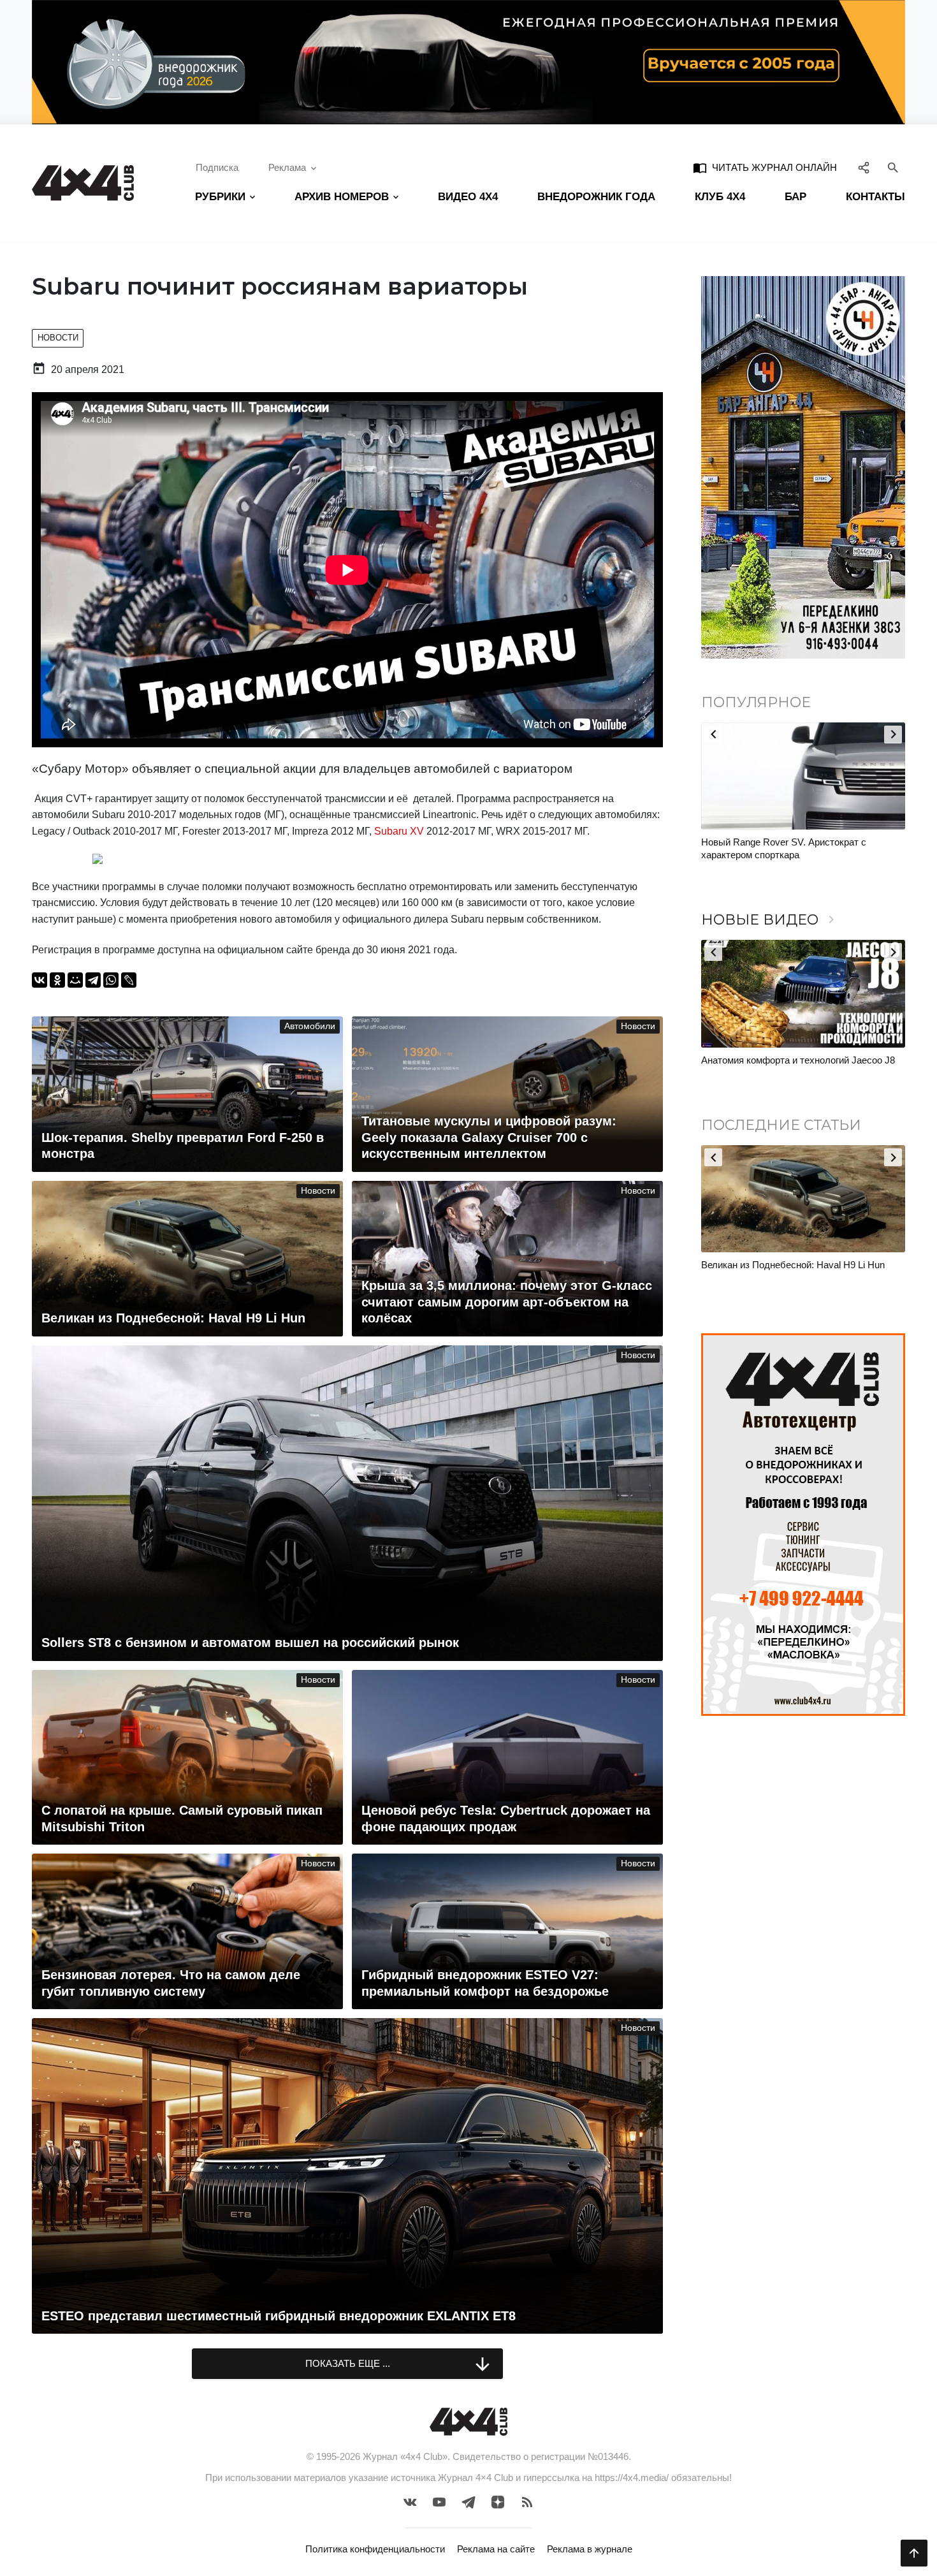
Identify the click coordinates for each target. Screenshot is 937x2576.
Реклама (287, 167)
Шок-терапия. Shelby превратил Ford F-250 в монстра (799, 1271)
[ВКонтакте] (40, 980)
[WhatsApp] (111, 980)
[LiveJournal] (129, 980)
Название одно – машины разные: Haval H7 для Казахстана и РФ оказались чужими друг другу (800, 854)
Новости (58, 338)
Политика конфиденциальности (375, 2549)
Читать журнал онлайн (765, 168)
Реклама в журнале (590, 2549)
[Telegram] (93, 980)
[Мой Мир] (75, 980)
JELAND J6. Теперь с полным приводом (789, 1060)
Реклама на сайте (496, 2549)
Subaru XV (399, 831)
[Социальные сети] (864, 168)
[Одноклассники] (57, 980)
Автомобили (310, 1026)
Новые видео (770, 920)
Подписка (217, 167)
